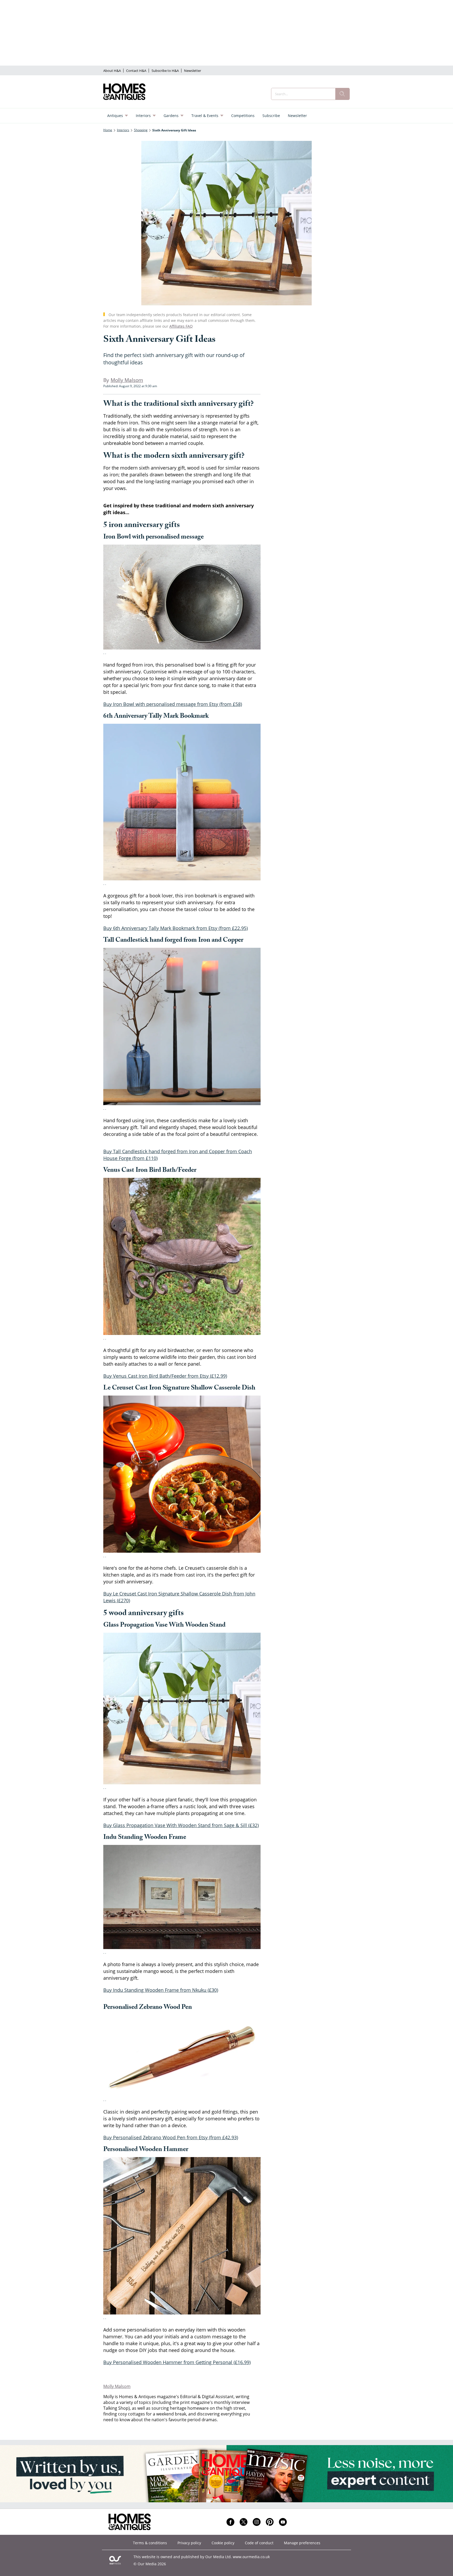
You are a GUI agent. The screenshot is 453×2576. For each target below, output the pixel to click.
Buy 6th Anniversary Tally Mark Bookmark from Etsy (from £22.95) (176, 928)
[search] (342, 94)
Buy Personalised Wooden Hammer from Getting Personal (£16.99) (177, 2362)
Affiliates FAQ (181, 326)
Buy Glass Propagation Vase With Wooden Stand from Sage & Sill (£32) (181, 1825)
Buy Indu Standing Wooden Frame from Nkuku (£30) (161, 1990)
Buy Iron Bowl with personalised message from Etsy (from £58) (173, 704)
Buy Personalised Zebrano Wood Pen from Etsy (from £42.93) (171, 2137)
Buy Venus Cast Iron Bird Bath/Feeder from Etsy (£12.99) (165, 1376)
